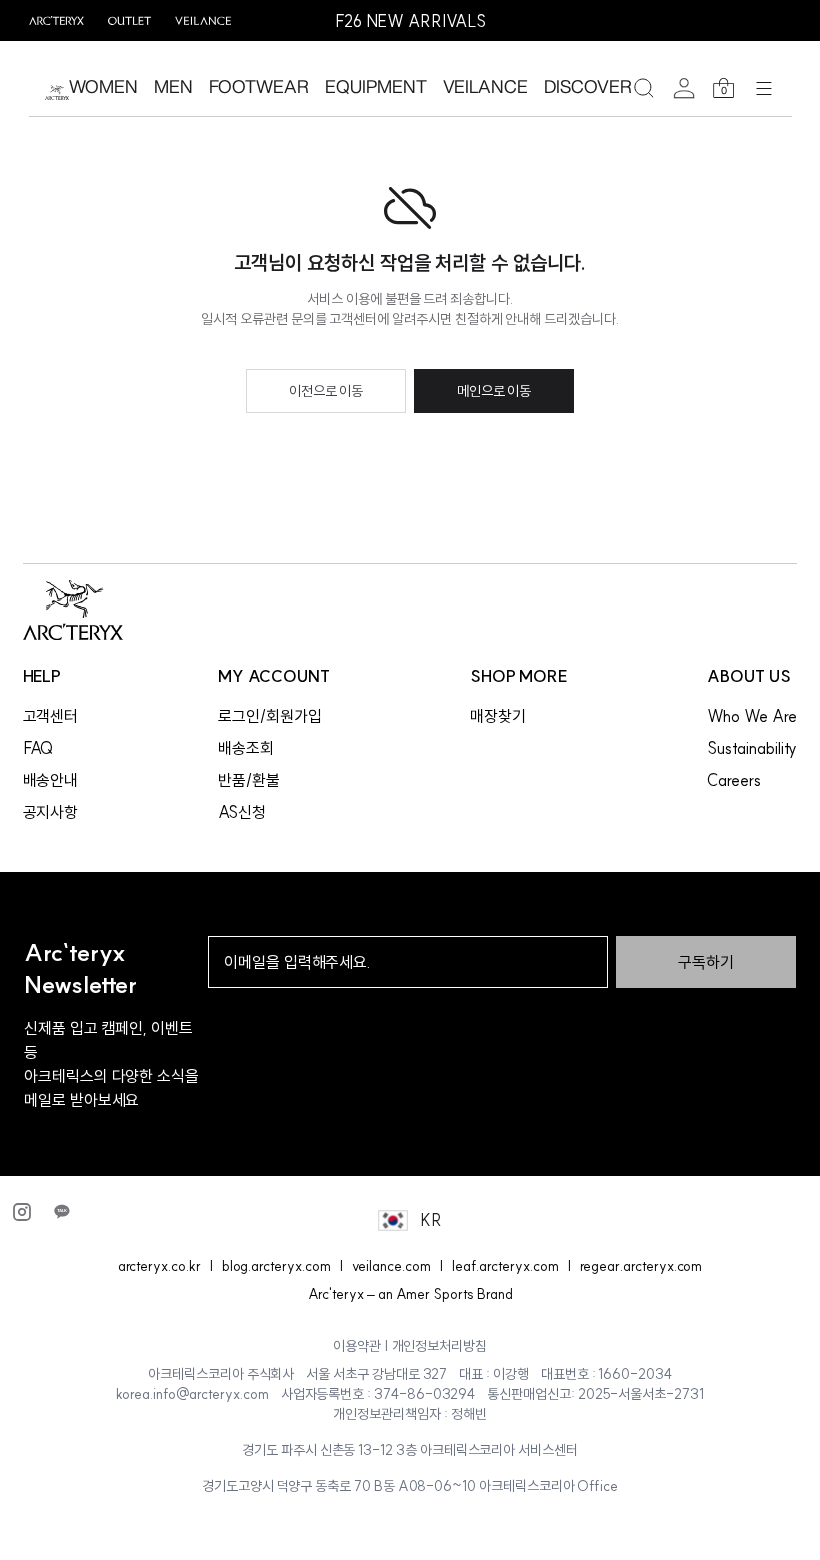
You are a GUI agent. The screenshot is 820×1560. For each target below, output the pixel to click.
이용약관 (357, 1346)
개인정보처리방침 (440, 1346)
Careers (734, 780)
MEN (173, 86)
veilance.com (391, 1266)
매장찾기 (498, 716)
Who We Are (751, 716)
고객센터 (51, 716)
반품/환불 (249, 780)
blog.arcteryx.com (276, 1266)
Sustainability (752, 748)
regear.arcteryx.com (641, 1266)
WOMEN (103, 86)
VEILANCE (486, 86)
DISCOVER (588, 86)
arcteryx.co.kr (159, 1266)
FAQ (38, 748)
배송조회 (246, 748)
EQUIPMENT (375, 86)
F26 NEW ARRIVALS (410, 21)
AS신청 (242, 812)
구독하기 (706, 962)
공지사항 (51, 812)
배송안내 (51, 780)
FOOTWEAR (259, 86)
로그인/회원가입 (270, 716)
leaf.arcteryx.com (505, 1266)
